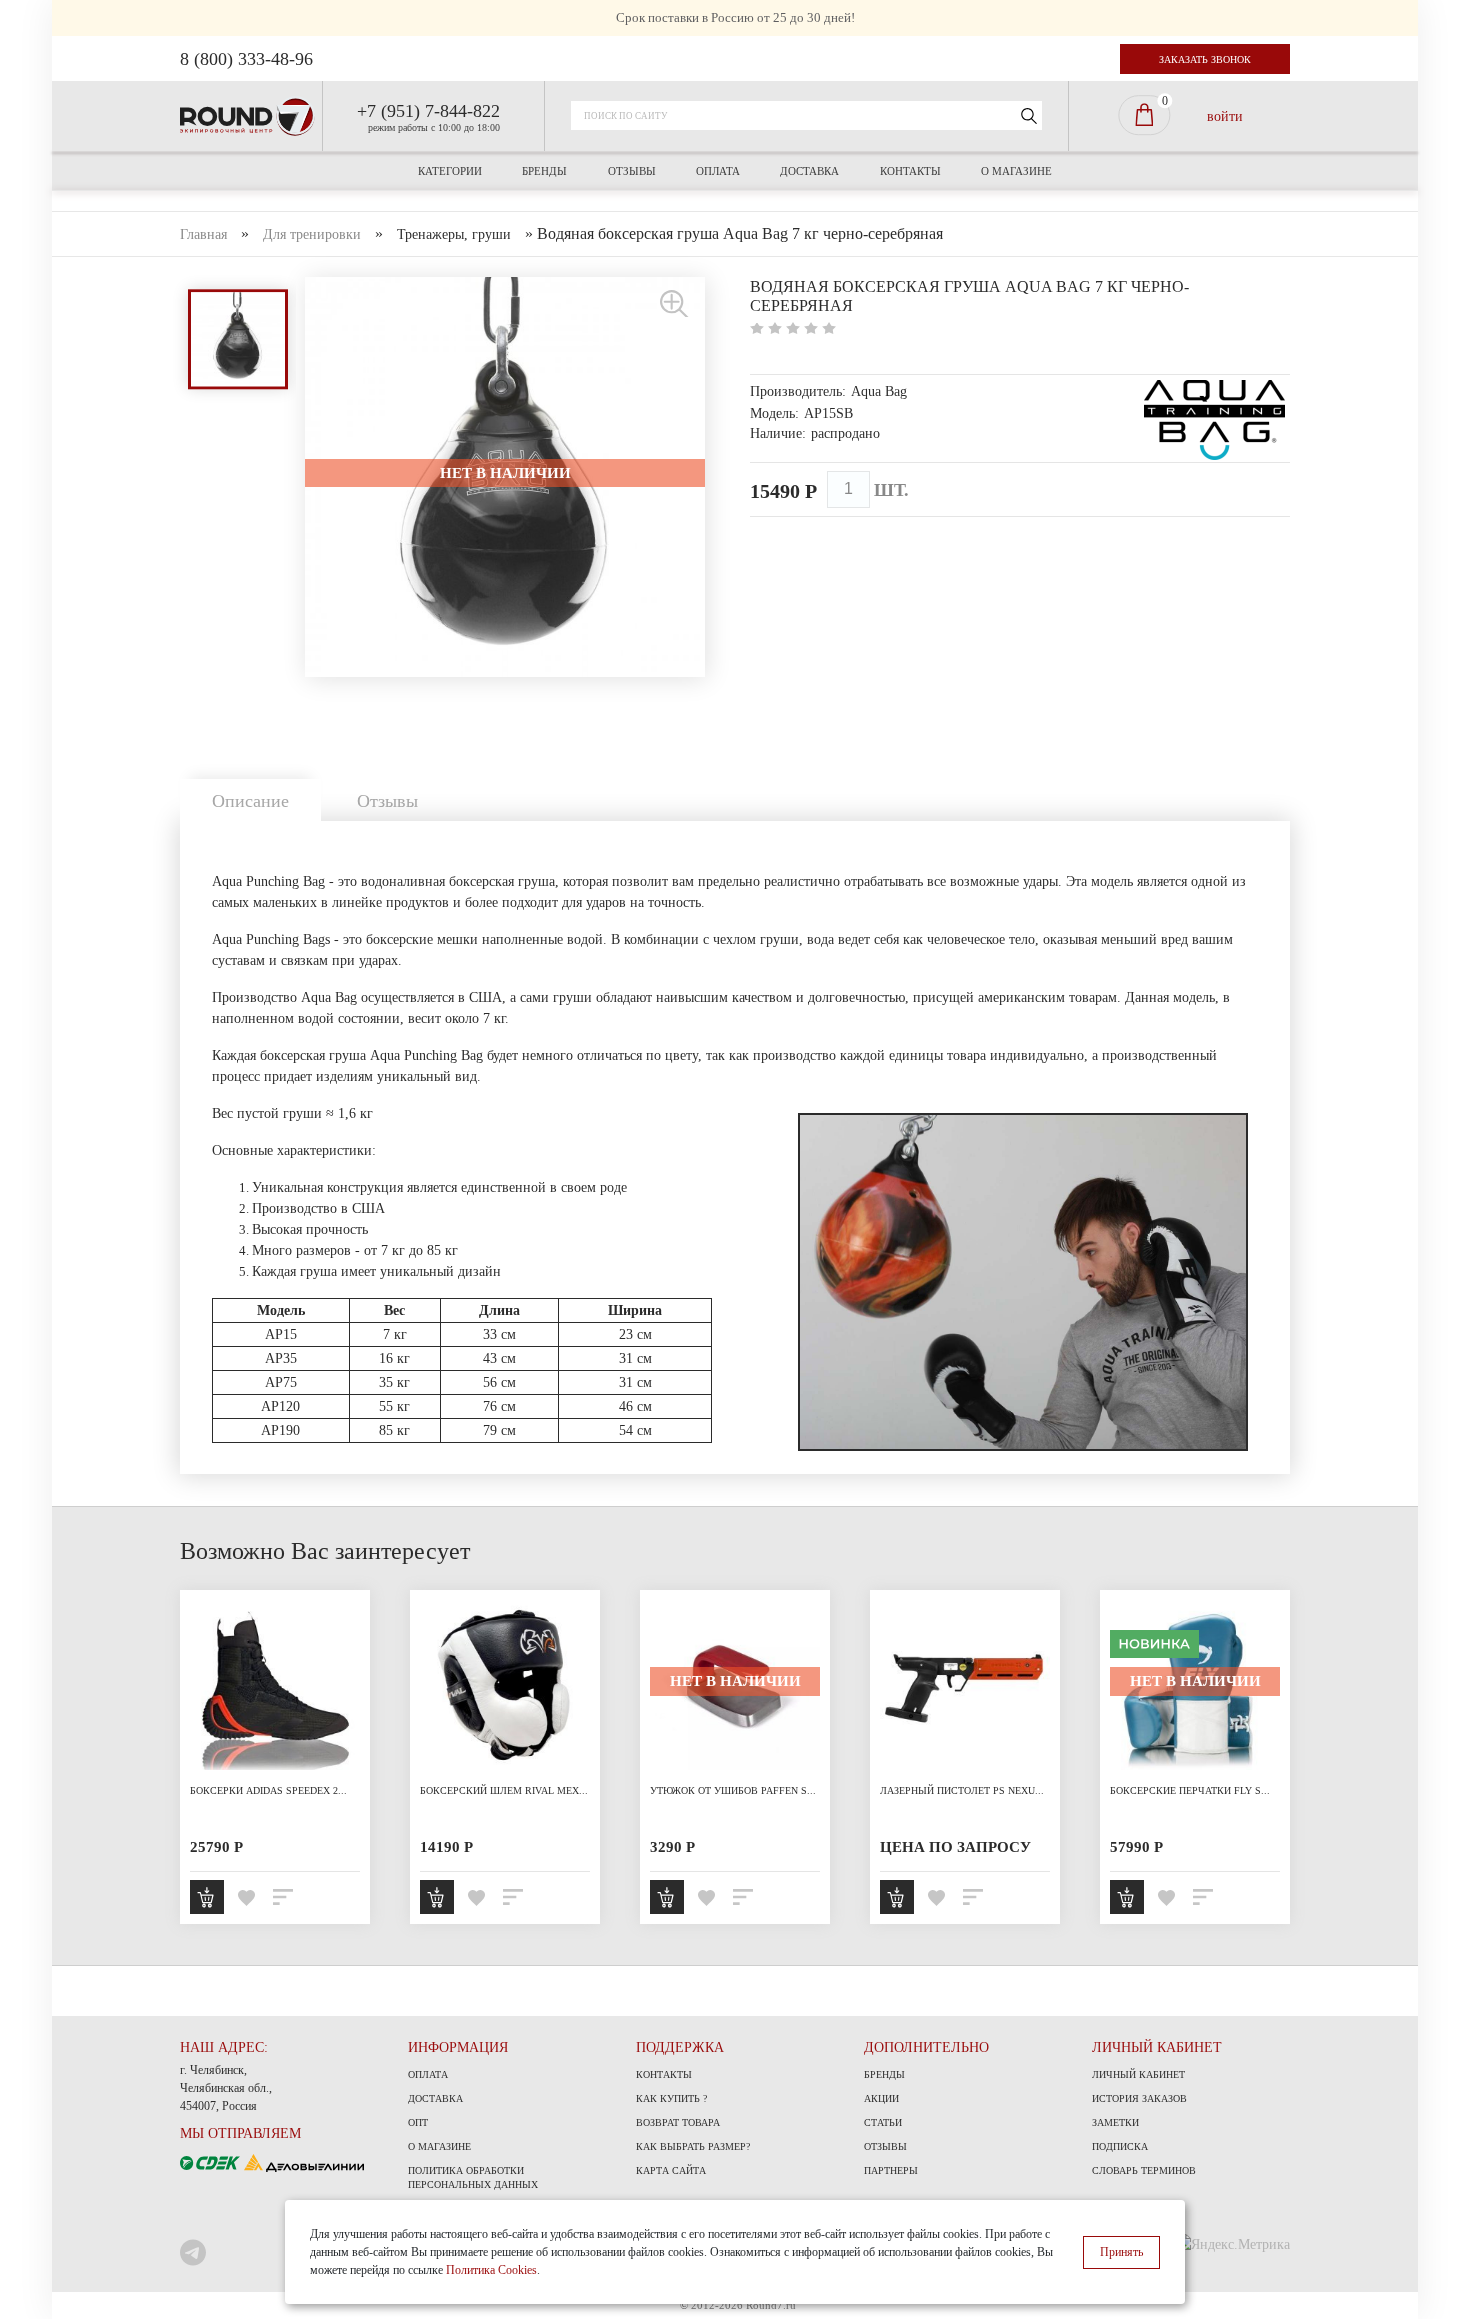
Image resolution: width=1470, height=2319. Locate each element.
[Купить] (207, 1897)
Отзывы (632, 171)
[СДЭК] (212, 2161)
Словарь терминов (1144, 2170)
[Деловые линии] (304, 2161)
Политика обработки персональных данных (473, 2177)
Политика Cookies (491, 2270)
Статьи (883, 2122)
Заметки (1115, 2122)
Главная (203, 234)
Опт (418, 2122)
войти (1225, 115)
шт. (891, 490)
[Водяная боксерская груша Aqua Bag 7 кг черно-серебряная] (675, 302)
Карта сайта (671, 2170)
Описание (250, 801)
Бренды (544, 171)
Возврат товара (678, 2122)
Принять (1121, 2252)
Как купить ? (671, 2098)
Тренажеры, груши (454, 234)
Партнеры (891, 2170)
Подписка (1120, 2146)
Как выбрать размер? (693, 2146)
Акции (881, 2098)
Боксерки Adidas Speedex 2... (268, 1790)
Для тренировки (312, 234)
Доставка (809, 171)
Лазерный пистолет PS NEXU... (962, 1790)
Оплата (718, 171)
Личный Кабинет (1138, 2074)
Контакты (910, 171)
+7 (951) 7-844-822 (428, 111)
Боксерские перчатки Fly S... (1190, 1790)
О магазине (1016, 171)
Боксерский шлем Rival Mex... (504, 1790)
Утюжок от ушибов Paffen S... (733, 1790)
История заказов (1139, 2098)
